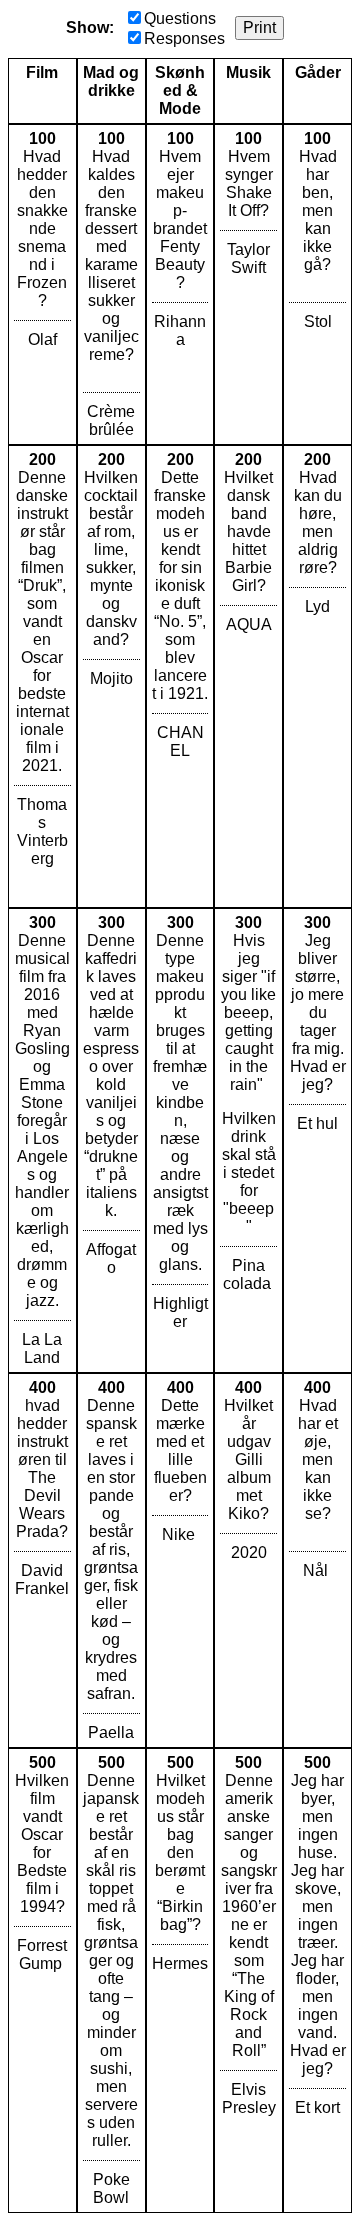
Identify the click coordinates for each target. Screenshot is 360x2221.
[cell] (42, 284)
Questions (180, 18)
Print (259, 27)
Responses (184, 38)
